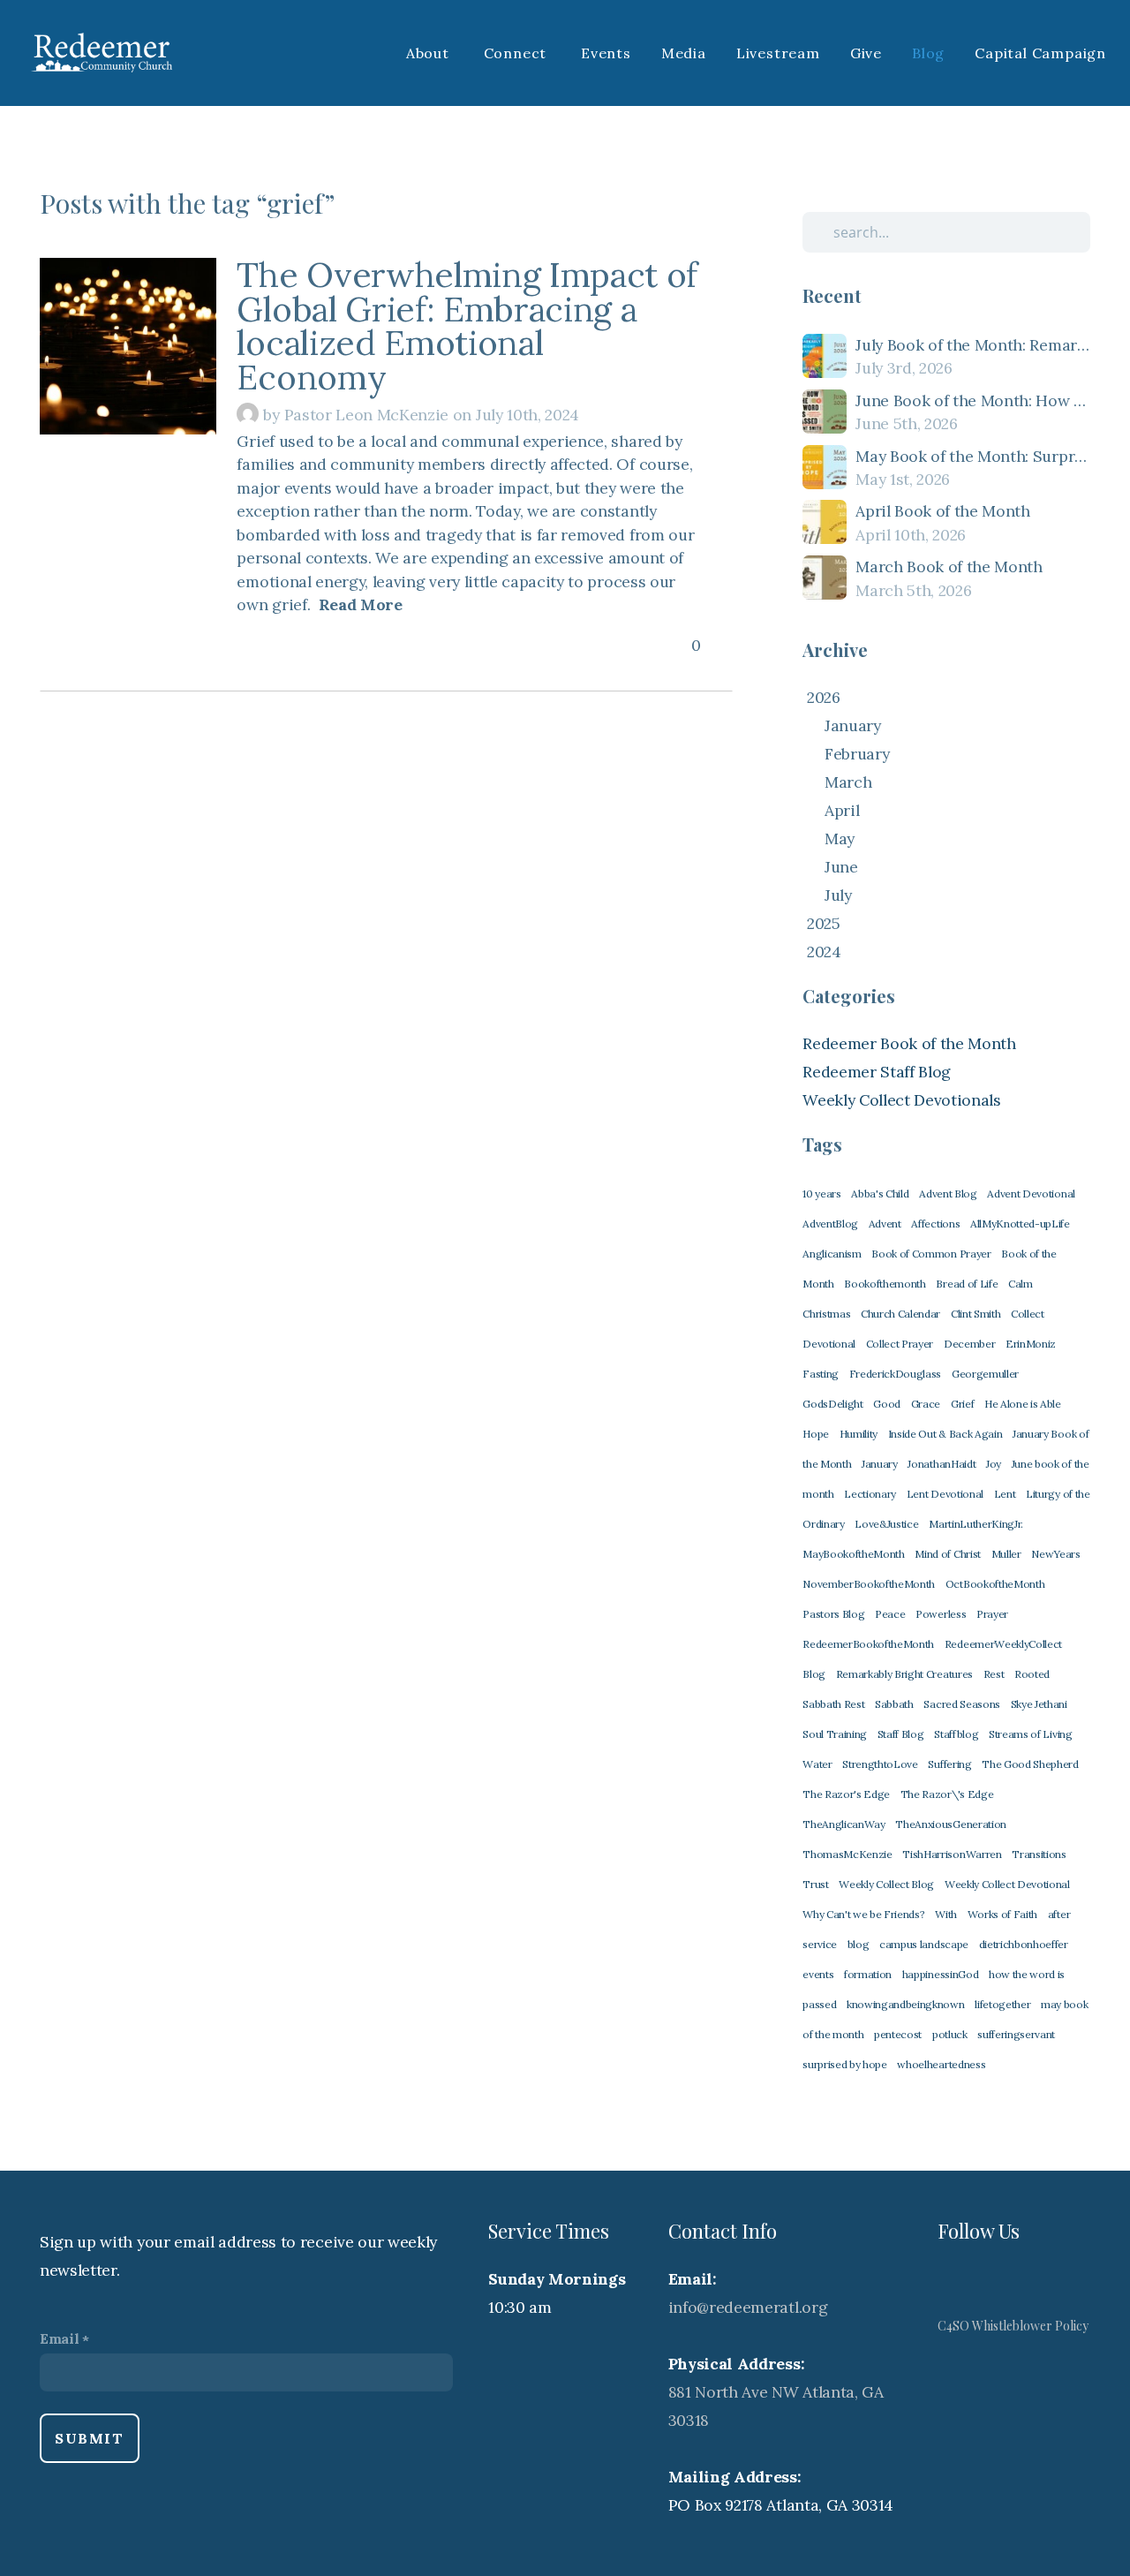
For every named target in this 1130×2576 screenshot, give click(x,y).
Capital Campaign (1040, 53)
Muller (1006, 1554)
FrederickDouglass (896, 1374)
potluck (950, 2034)
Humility (859, 1434)
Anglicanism (832, 1254)
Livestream (778, 53)
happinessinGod (941, 1974)
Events (606, 53)
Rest (994, 1674)
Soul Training (835, 1734)
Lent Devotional (945, 1494)
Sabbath (894, 1704)
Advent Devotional (1031, 1194)
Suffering (949, 1764)
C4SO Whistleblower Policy (1013, 2326)
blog (859, 1944)
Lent (1005, 1494)
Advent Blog (948, 1194)
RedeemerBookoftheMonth (868, 1644)
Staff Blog (901, 1734)
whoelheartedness (941, 2064)
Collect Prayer (900, 1344)
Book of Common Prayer (931, 1254)
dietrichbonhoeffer (1024, 1944)
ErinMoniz (1031, 1344)
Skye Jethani (1039, 1704)
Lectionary (870, 1494)
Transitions (1039, 1854)
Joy (994, 1464)
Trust (815, 1884)
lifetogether (1002, 2004)
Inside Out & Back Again (945, 1434)
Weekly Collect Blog (886, 1884)
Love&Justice (886, 1524)
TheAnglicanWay (844, 1824)
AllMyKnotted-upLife (1020, 1224)
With (946, 1914)
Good (887, 1404)
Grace (926, 1404)
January (880, 1464)
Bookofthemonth (885, 1284)
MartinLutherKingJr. (976, 1524)
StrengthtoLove (880, 1764)
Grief (962, 1404)
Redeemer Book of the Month (909, 1043)
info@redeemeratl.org (748, 2307)
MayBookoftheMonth (854, 1554)
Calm (1021, 1284)
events (818, 1974)
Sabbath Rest (833, 1704)
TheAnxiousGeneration (951, 1824)
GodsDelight (832, 1404)
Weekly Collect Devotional (1007, 1884)
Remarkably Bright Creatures (904, 1674)
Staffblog (956, 1734)
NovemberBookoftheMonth (869, 1584)
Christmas (826, 1314)
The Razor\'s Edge (947, 1794)
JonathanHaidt (942, 1464)
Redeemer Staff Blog (877, 1072)
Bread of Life (967, 1284)
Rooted (1032, 1674)
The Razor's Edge (846, 1794)
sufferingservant (1016, 2034)
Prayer (992, 1614)
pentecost (898, 2034)
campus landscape (924, 1944)
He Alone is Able (1023, 1404)
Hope (816, 1434)
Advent (885, 1224)
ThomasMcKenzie (847, 1854)
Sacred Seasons (962, 1704)
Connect (517, 53)
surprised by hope (845, 2064)
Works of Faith (1003, 1914)
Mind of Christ (948, 1554)
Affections (935, 1224)
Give (866, 53)
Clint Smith (976, 1314)
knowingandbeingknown (906, 2004)
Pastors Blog (833, 1614)
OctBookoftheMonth (995, 1584)
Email (59, 2338)
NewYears (1055, 1554)
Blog (928, 53)
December (969, 1344)
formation (868, 1974)
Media (684, 53)
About (430, 53)
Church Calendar (900, 1314)
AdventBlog (830, 1224)
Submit (90, 2438)
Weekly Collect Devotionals (902, 1100)
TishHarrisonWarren (952, 1854)
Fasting (821, 1374)
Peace (890, 1614)
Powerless (941, 1614)
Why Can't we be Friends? (863, 1914)
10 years (821, 1194)
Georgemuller (985, 1374)
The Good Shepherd (1030, 1764)
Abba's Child (880, 1194)
